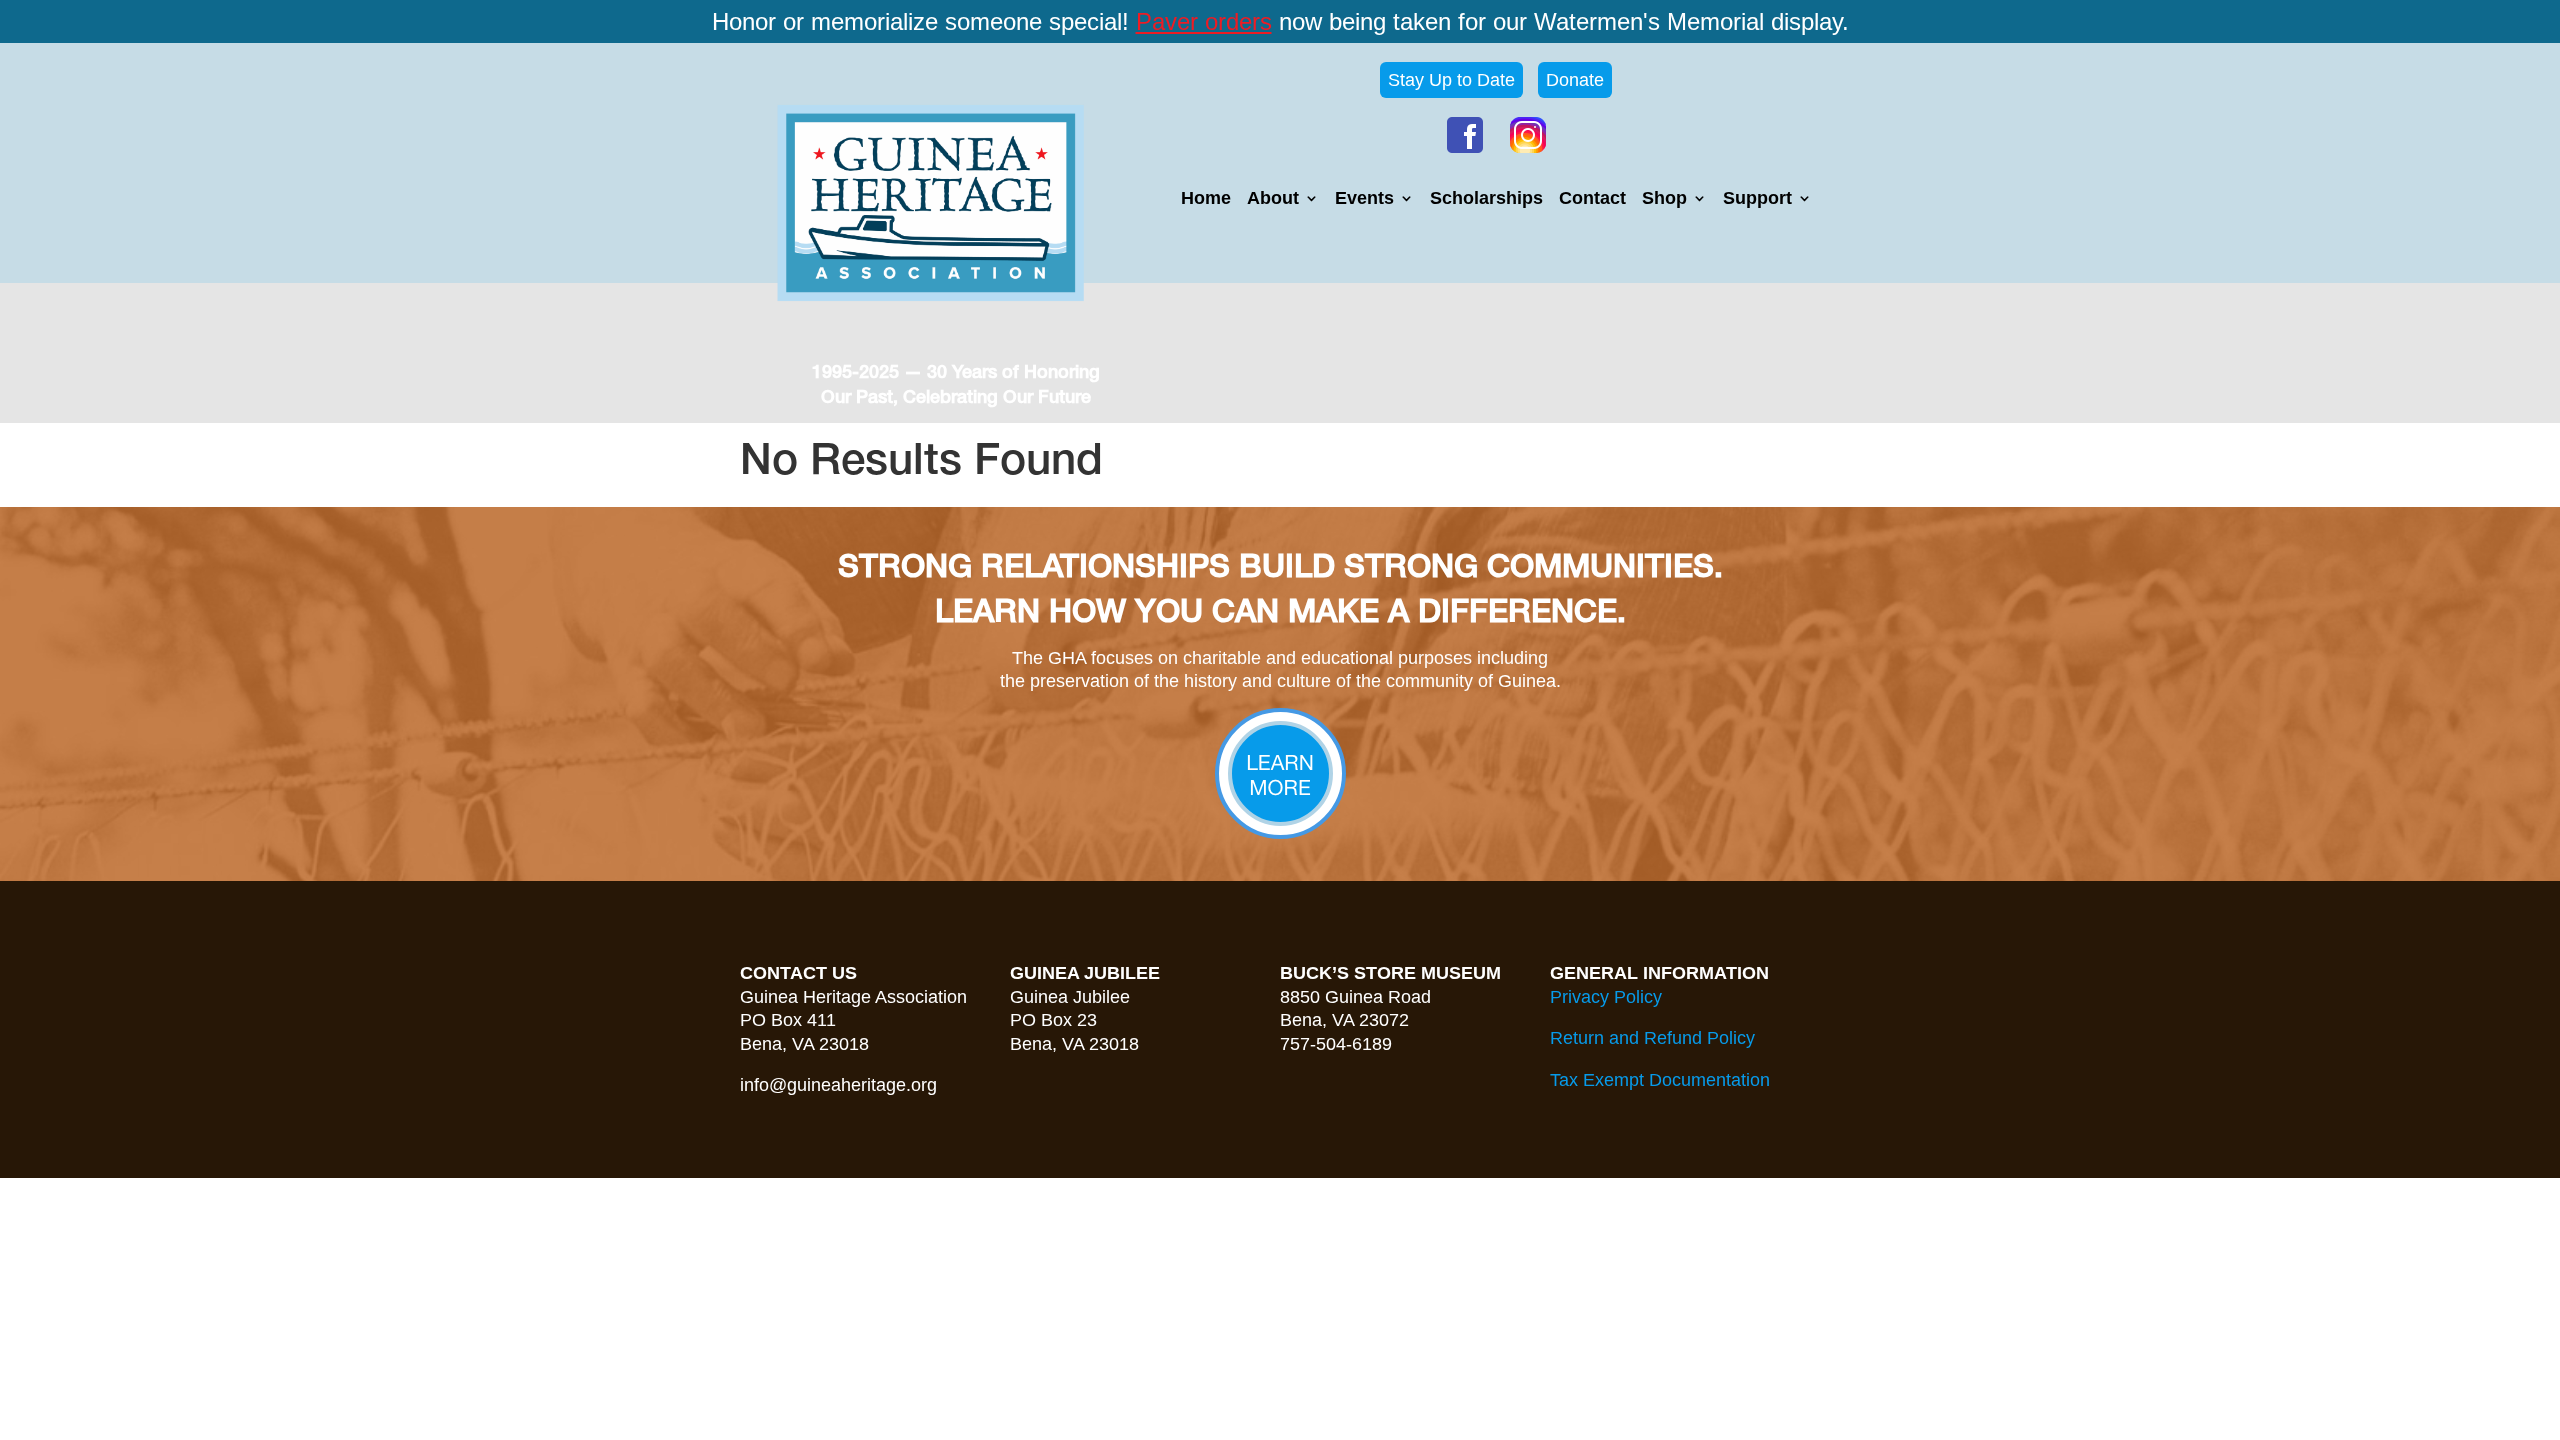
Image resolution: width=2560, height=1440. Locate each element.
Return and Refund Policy (1652, 1038)
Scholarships (1486, 199)
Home (1206, 199)
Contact (1592, 199)
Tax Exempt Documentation (1660, 1080)
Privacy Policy (1606, 997)
